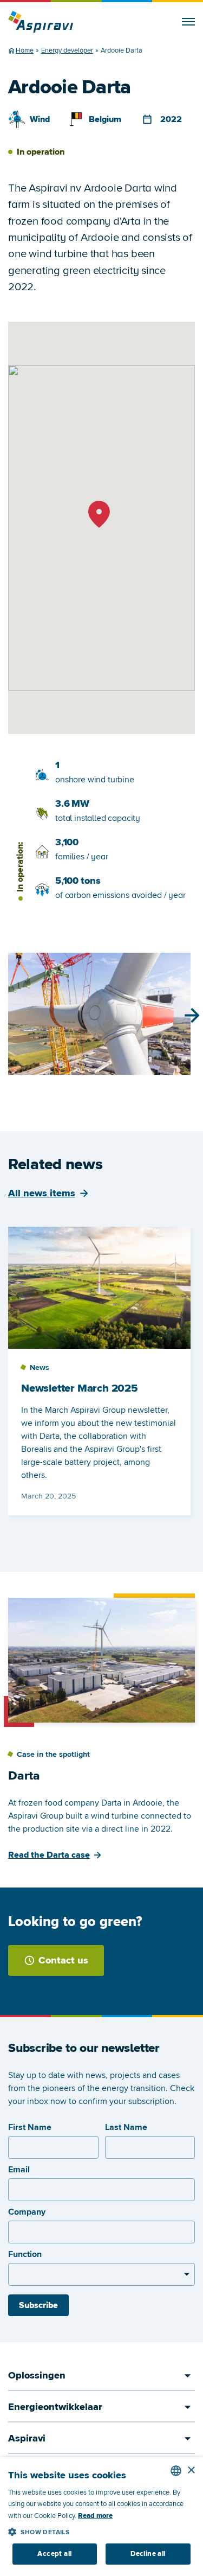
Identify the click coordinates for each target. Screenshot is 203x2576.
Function (25, 2254)
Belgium (105, 119)
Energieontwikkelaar (55, 2407)
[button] (101, 2530)
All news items (42, 1193)
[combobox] (176, 2471)
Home (25, 50)
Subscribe (38, 2305)
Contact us (63, 1960)
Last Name (126, 2127)
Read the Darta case (49, 1855)
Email (19, 2170)
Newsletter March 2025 (80, 1388)
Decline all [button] (148, 2554)
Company (27, 2212)
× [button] (191, 2470)
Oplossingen (37, 2375)
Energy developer (67, 50)
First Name (30, 2127)
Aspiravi (27, 2438)
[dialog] (101, 2517)
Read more (95, 2516)
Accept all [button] (54, 2554)
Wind (40, 119)
